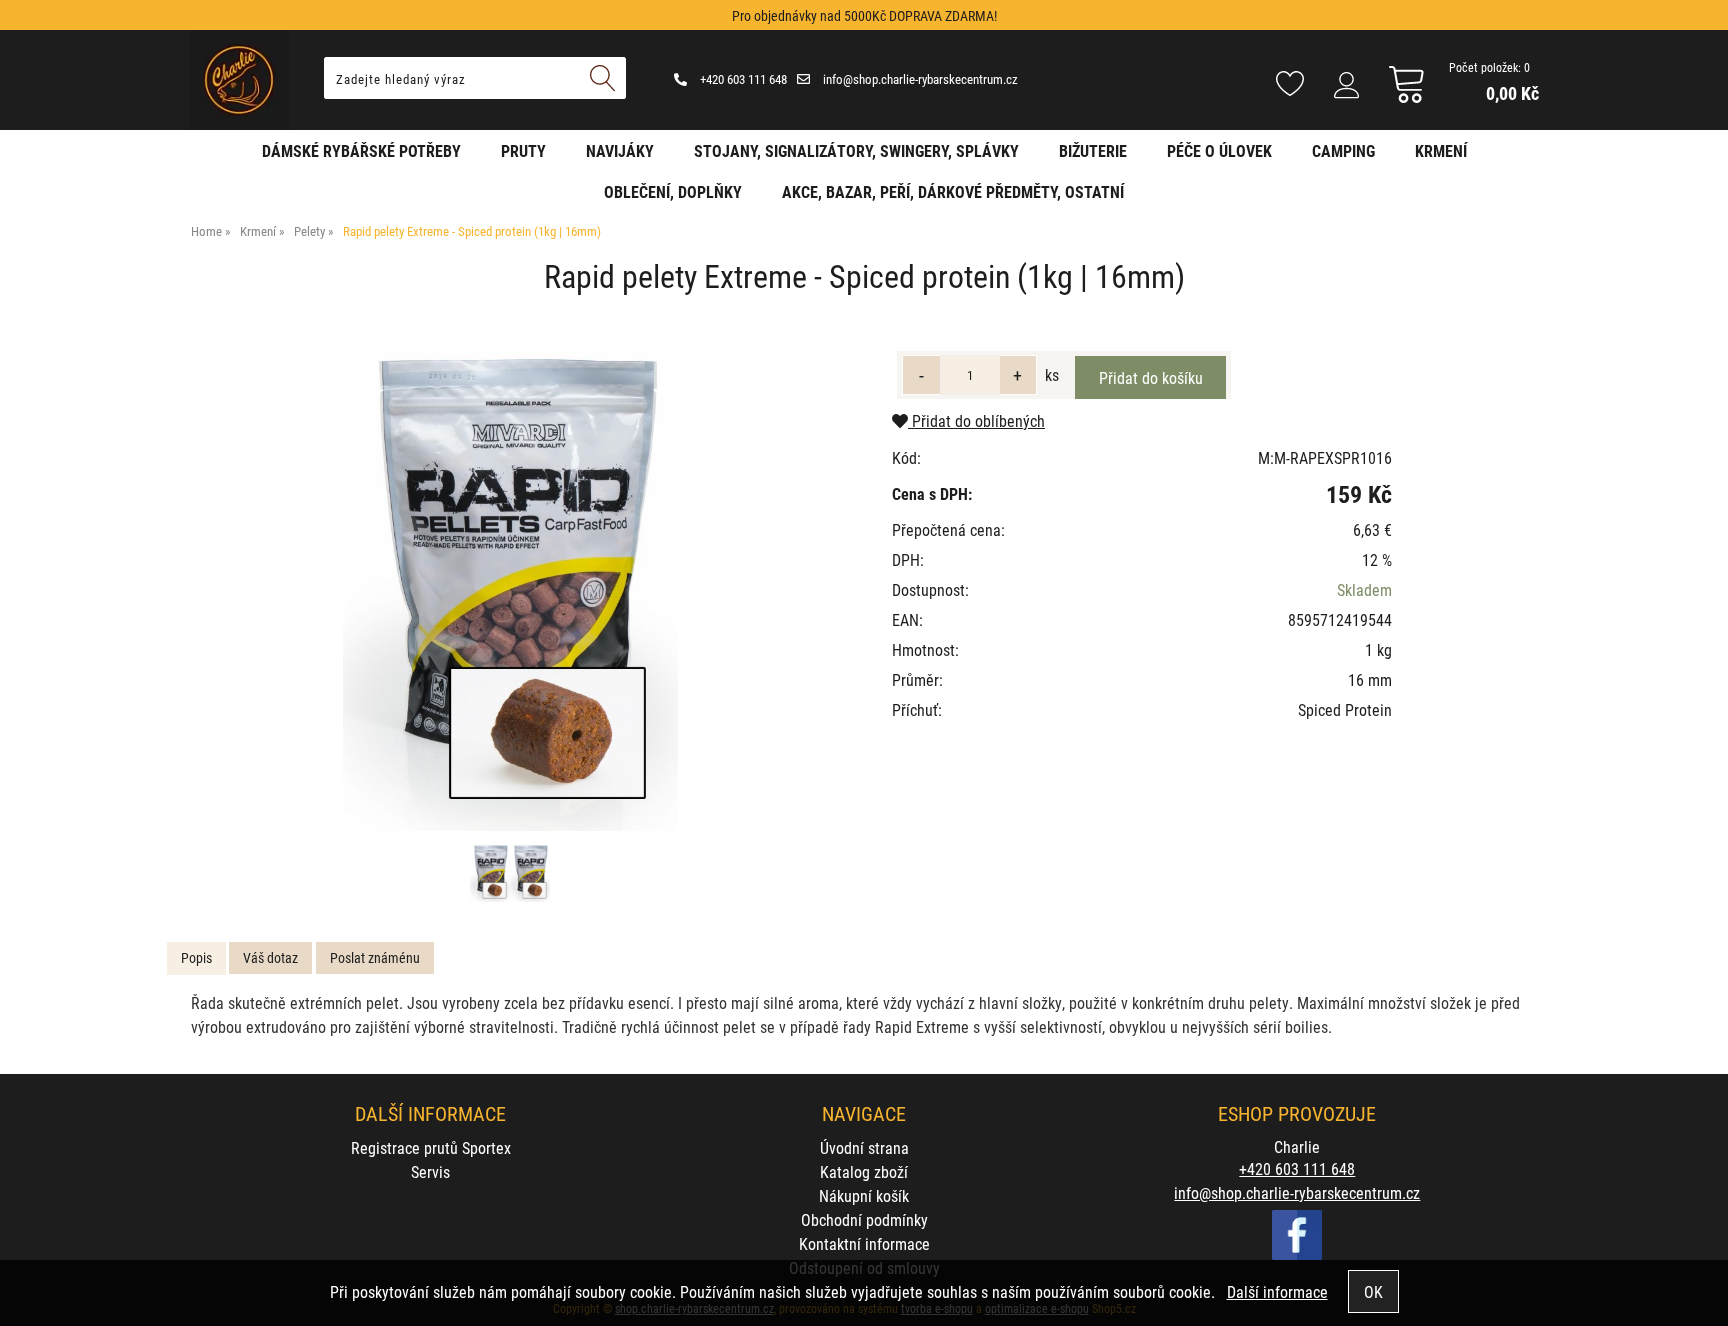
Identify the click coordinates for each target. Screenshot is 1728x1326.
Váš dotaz (270, 957)
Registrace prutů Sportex (431, 1147)
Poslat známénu (375, 957)
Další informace (1277, 1291)
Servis (430, 1171)
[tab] (196, 958)
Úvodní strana (864, 1147)
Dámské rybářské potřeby (361, 150)
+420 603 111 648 (742, 79)
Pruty (523, 150)
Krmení (1441, 150)
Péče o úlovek (1219, 150)
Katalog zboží (864, 1171)
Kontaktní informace (864, 1243)
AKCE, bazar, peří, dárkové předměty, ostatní (953, 191)
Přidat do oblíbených (976, 420)
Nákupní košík (864, 1195)
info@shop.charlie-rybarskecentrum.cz (919, 79)
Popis (196, 957)
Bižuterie (1093, 150)
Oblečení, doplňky (673, 191)
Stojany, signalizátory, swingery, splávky (856, 150)
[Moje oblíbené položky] (1290, 85)
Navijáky (620, 150)
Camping (1343, 150)
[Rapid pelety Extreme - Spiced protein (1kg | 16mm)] (510, 581)
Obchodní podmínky (864, 1219)
